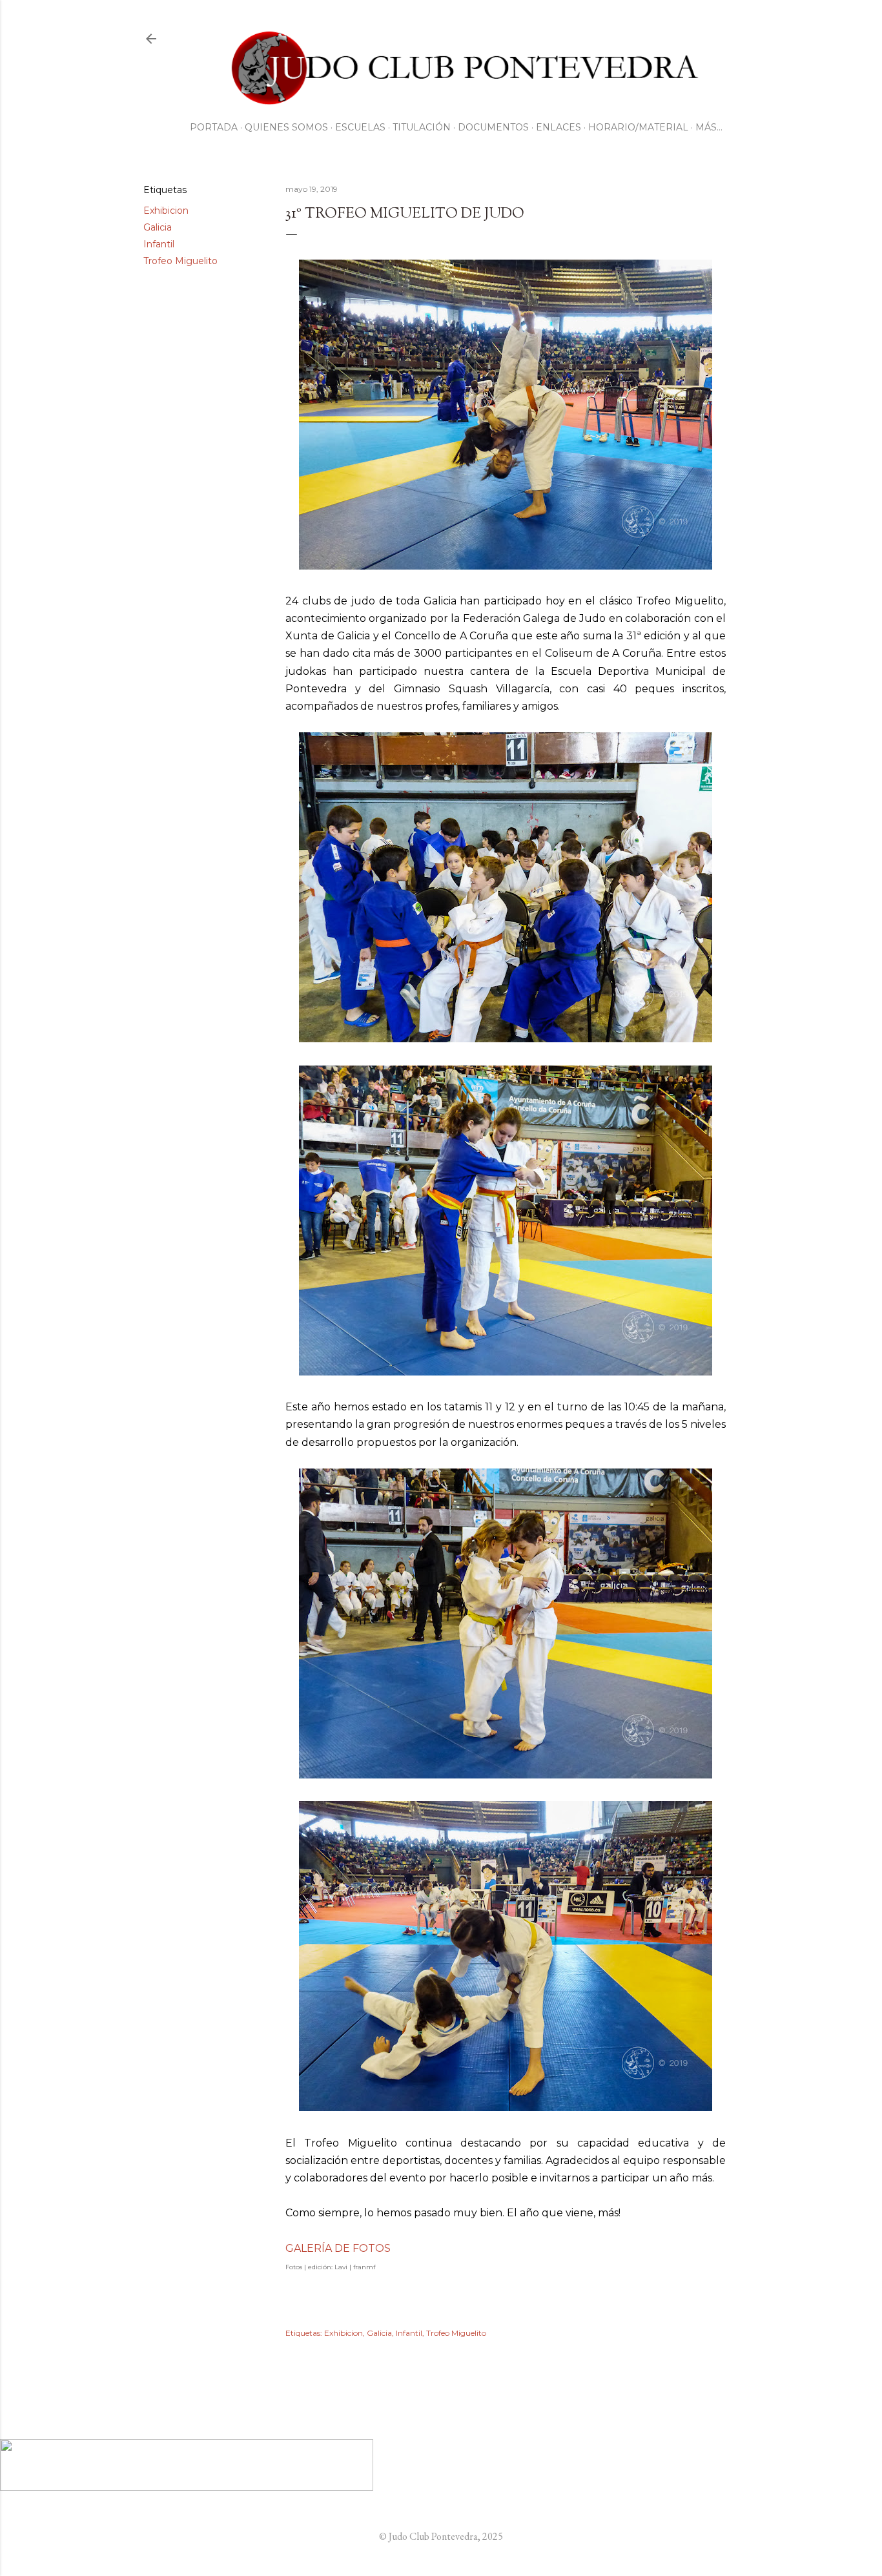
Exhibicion (166, 211)
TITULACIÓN (422, 127)
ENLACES (559, 127)
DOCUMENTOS (493, 127)
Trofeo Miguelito (180, 261)
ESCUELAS (360, 127)
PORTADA (214, 127)
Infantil (159, 244)
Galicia (158, 227)
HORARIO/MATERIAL (638, 127)
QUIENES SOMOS (286, 127)
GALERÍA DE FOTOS (338, 2248)
